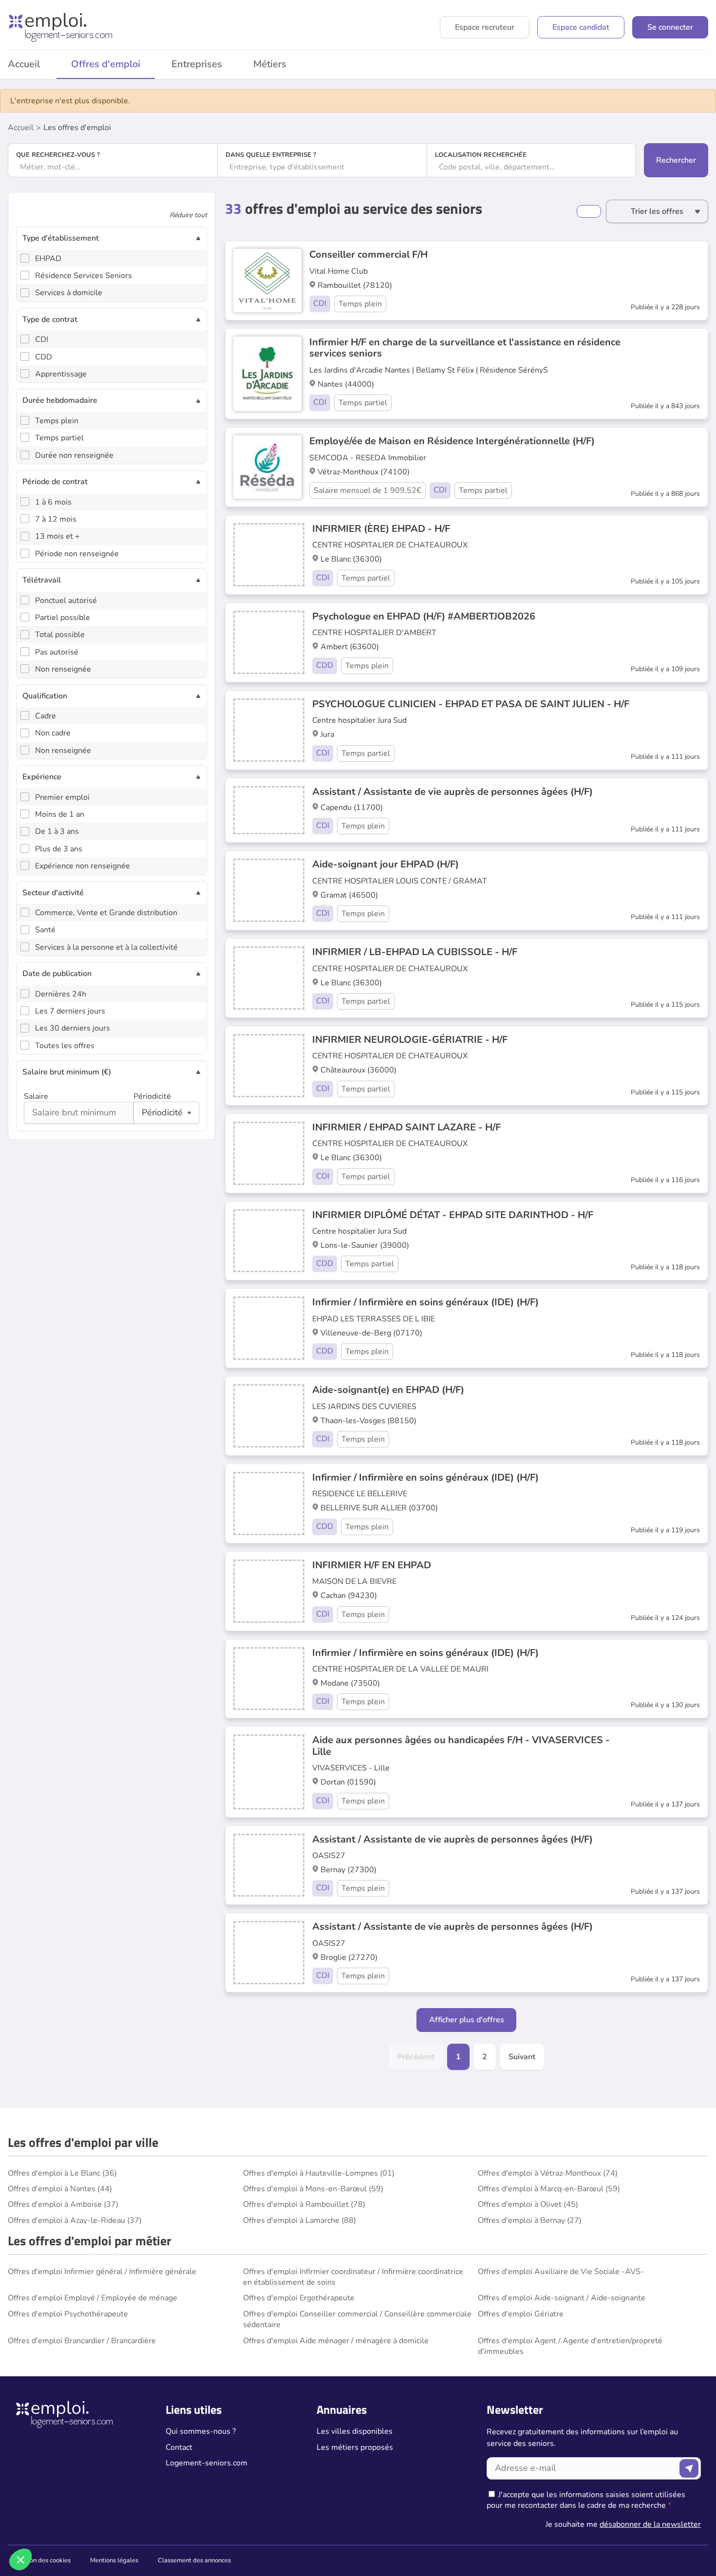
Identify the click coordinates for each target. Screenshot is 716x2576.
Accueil (21, 128)
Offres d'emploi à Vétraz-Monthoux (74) (548, 2173)
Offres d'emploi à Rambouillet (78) (304, 2204)
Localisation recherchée (481, 155)
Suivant (522, 2057)
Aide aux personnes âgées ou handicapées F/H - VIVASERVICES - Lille (461, 1746)
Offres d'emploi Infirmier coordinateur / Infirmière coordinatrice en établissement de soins (353, 2277)
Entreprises (197, 64)
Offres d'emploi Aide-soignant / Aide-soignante (562, 2298)
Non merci (44, 2527)
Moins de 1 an (60, 814)
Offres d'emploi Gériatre (521, 2314)
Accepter (180, 2527)
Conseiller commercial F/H (368, 254)
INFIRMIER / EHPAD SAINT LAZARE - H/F (406, 1127)
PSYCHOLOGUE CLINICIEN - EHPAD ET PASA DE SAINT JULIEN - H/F (471, 704)
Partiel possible (63, 618)
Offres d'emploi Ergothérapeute (299, 2298)
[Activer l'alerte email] (589, 211)
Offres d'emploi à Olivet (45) (528, 2204)
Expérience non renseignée (83, 866)
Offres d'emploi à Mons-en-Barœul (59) (313, 2189)
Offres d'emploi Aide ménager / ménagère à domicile (336, 2341)
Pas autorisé (57, 652)
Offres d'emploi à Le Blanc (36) (62, 2173)
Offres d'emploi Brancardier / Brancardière (82, 2341)
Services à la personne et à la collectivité (106, 947)
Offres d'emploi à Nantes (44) (60, 2189)
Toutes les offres (65, 1046)
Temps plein (57, 421)
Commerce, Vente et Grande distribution (106, 913)
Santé (45, 930)
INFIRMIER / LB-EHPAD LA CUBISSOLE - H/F (415, 952)
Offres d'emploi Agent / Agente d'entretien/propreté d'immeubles (570, 2346)
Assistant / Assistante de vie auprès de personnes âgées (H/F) (452, 792)
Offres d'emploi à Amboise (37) (63, 2204)
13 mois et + (57, 536)
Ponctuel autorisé (66, 601)
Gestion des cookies (43, 2560)
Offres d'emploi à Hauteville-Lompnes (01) (319, 2173)
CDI (42, 339)
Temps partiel (59, 438)
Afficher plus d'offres (467, 2020)
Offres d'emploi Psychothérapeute (68, 2314)
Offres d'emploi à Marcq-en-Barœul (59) (549, 2189)
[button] (20, 2559)
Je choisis (112, 2527)
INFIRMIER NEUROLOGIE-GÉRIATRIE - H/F (410, 1040)
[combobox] (113, 167)
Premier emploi (62, 797)
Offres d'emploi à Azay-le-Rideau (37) (75, 2220)
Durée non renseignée (74, 455)
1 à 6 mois (53, 502)
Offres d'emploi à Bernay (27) (530, 2220)
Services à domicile (69, 293)
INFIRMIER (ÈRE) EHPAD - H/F (381, 529)
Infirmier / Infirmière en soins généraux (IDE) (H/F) (425, 1302)
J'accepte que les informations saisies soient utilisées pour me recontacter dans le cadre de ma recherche (586, 2500)
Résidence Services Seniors (84, 276)
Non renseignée (63, 669)
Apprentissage (61, 374)
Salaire (36, 1096)
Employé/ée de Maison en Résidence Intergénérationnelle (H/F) (452, 441)
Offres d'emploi (106, 64)
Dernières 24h (61, 994)
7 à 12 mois (56, 519)
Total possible (60, 635)
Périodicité (152, 1096)
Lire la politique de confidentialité (62, 2495)
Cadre (46, 716)
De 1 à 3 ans (57, 831)
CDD (44, 357)
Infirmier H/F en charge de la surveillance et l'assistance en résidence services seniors (465, 348)
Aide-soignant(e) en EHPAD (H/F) (388, 1390)
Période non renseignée (77, 554)
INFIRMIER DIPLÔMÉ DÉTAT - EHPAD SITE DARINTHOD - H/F (453, 1215)
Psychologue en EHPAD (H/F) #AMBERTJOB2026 (424, 616)
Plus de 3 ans (59, 849)
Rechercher (676, 160)
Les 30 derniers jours (73, 1028)
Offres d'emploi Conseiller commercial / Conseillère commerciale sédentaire (357, 2319)
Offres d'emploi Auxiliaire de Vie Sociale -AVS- (561, 2272)
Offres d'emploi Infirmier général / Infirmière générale (102, 2272)
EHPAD (48, 259)
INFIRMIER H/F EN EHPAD (372, 1565)
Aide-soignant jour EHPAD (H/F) (386, 864)
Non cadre (53, 733)
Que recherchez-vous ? (58, 155)
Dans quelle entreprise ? (271, 155)
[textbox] (113, 167)
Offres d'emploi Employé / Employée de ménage (93, 2298)
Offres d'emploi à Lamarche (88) (300, 2220)
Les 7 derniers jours (70, 1011)
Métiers (270, 64)
